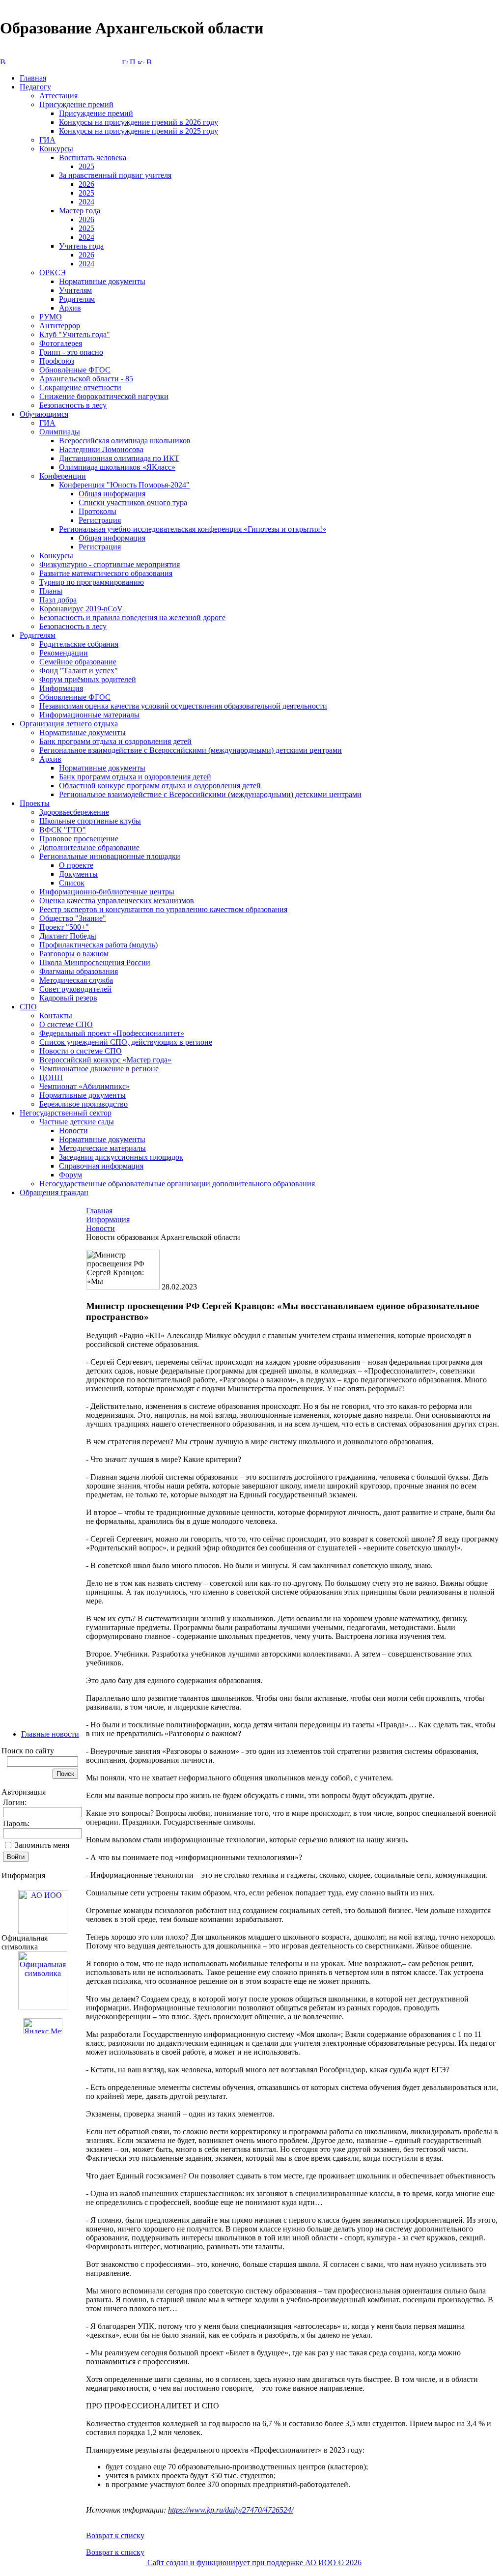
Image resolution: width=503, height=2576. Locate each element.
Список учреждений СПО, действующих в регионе (126, 1042)
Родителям (77, 299)
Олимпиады (60, 432)
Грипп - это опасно (71, 352)
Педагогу (35, 87)
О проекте (76, 865)
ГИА (47, 140)
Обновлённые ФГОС (75, 370)
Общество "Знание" (73, 918)
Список (72, 883)
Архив (70, 308)
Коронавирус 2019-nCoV (81, 609)
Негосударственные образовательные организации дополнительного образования (177, 1184)
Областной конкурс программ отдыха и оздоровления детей (160, 786)
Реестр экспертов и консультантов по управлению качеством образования (163, 909)
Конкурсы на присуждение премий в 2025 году (139, 131)
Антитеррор (60, 326)
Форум (70, 1175)
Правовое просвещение (79, 839)
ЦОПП (51, 1077)
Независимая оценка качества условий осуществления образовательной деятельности (183, 706)
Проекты (35, 803)
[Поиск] (133, 61)
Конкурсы (56, 149)
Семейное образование (78, 662)
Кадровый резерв (68, 998)
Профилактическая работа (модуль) (98, 945)
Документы (78, 874)
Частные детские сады (77, 1122)
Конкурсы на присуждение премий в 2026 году (139, 122)
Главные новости (50, 1734)
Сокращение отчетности (80, 387)
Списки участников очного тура (133, 502)
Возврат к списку (115, 2535)
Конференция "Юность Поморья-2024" (124, 485)
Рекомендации (64, 653)
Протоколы (98, 511)
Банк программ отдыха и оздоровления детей (115, 741)
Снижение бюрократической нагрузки (104, 396)
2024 (86, 202)
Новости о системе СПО (81, 1051)
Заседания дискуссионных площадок (121, 1157)
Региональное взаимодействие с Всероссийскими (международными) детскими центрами (191, 750)
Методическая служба (76, 980)
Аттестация (58, 96)
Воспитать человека (93, 157)
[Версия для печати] (149, 61)
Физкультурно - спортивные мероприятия (110, 564)
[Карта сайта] (141, 61)
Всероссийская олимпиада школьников (125, 441)
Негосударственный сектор (66, 1113)
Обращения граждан (54, 1192)
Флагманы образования (79, 971)
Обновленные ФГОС (75, 697)
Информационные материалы (89, 715)
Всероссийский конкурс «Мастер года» (105, 1060)
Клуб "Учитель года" (75, 334)
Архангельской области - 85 (86, 379)
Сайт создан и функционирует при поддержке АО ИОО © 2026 (253, 2562)
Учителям (75, 290)
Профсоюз (57, 361)
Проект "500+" (64, 927)
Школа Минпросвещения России (95, 962)
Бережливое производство (84, 1104)
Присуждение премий (76, 104)
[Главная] (125, 61)
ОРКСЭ (53, 272)
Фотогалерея (61, 343)
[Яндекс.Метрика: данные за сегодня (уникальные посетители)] (43, 2026)
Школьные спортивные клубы (90, 821)
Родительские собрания (79, 644)
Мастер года (80, 211)
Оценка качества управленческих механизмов (117, 901)
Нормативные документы (102, 281)
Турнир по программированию (92, 582)
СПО (28, 1007)
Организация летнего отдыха (69, 724)
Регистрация (100, 520)
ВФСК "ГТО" (63, 830)
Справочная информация (101, 1166)
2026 (86, 184)
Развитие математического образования (106, 573)
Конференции (63, 476)
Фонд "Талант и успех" (79, 671)
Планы (51, 591)
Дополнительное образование (89, 847)
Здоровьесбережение (74, 812)
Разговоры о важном (74, 954)
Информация (61, 688)
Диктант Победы (68, 936)
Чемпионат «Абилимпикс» (84, 1086)
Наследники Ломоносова (101, 449)
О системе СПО (66, 1024)
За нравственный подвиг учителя (115, 175)
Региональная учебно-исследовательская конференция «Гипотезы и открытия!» (193, 529)
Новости (73, 1131)
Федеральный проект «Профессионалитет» (112, 1033)
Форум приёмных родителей (88, 679)
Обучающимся (44, 414)
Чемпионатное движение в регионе (99, 1069)
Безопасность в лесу (73, 405)
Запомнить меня (42, 1845)
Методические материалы (102, 1148)
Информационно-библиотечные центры (107, 892)
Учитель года (81, 246)
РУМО (51, 317)
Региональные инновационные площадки (110, 856)
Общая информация (112, 494)
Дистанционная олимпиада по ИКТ (119, 458)
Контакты (56, 1016)
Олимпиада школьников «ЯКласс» (117, 467)
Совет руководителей (75, 989)
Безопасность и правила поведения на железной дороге (132, 617)
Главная (33, 78)
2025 (86, 166)
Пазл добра (58, 600)
